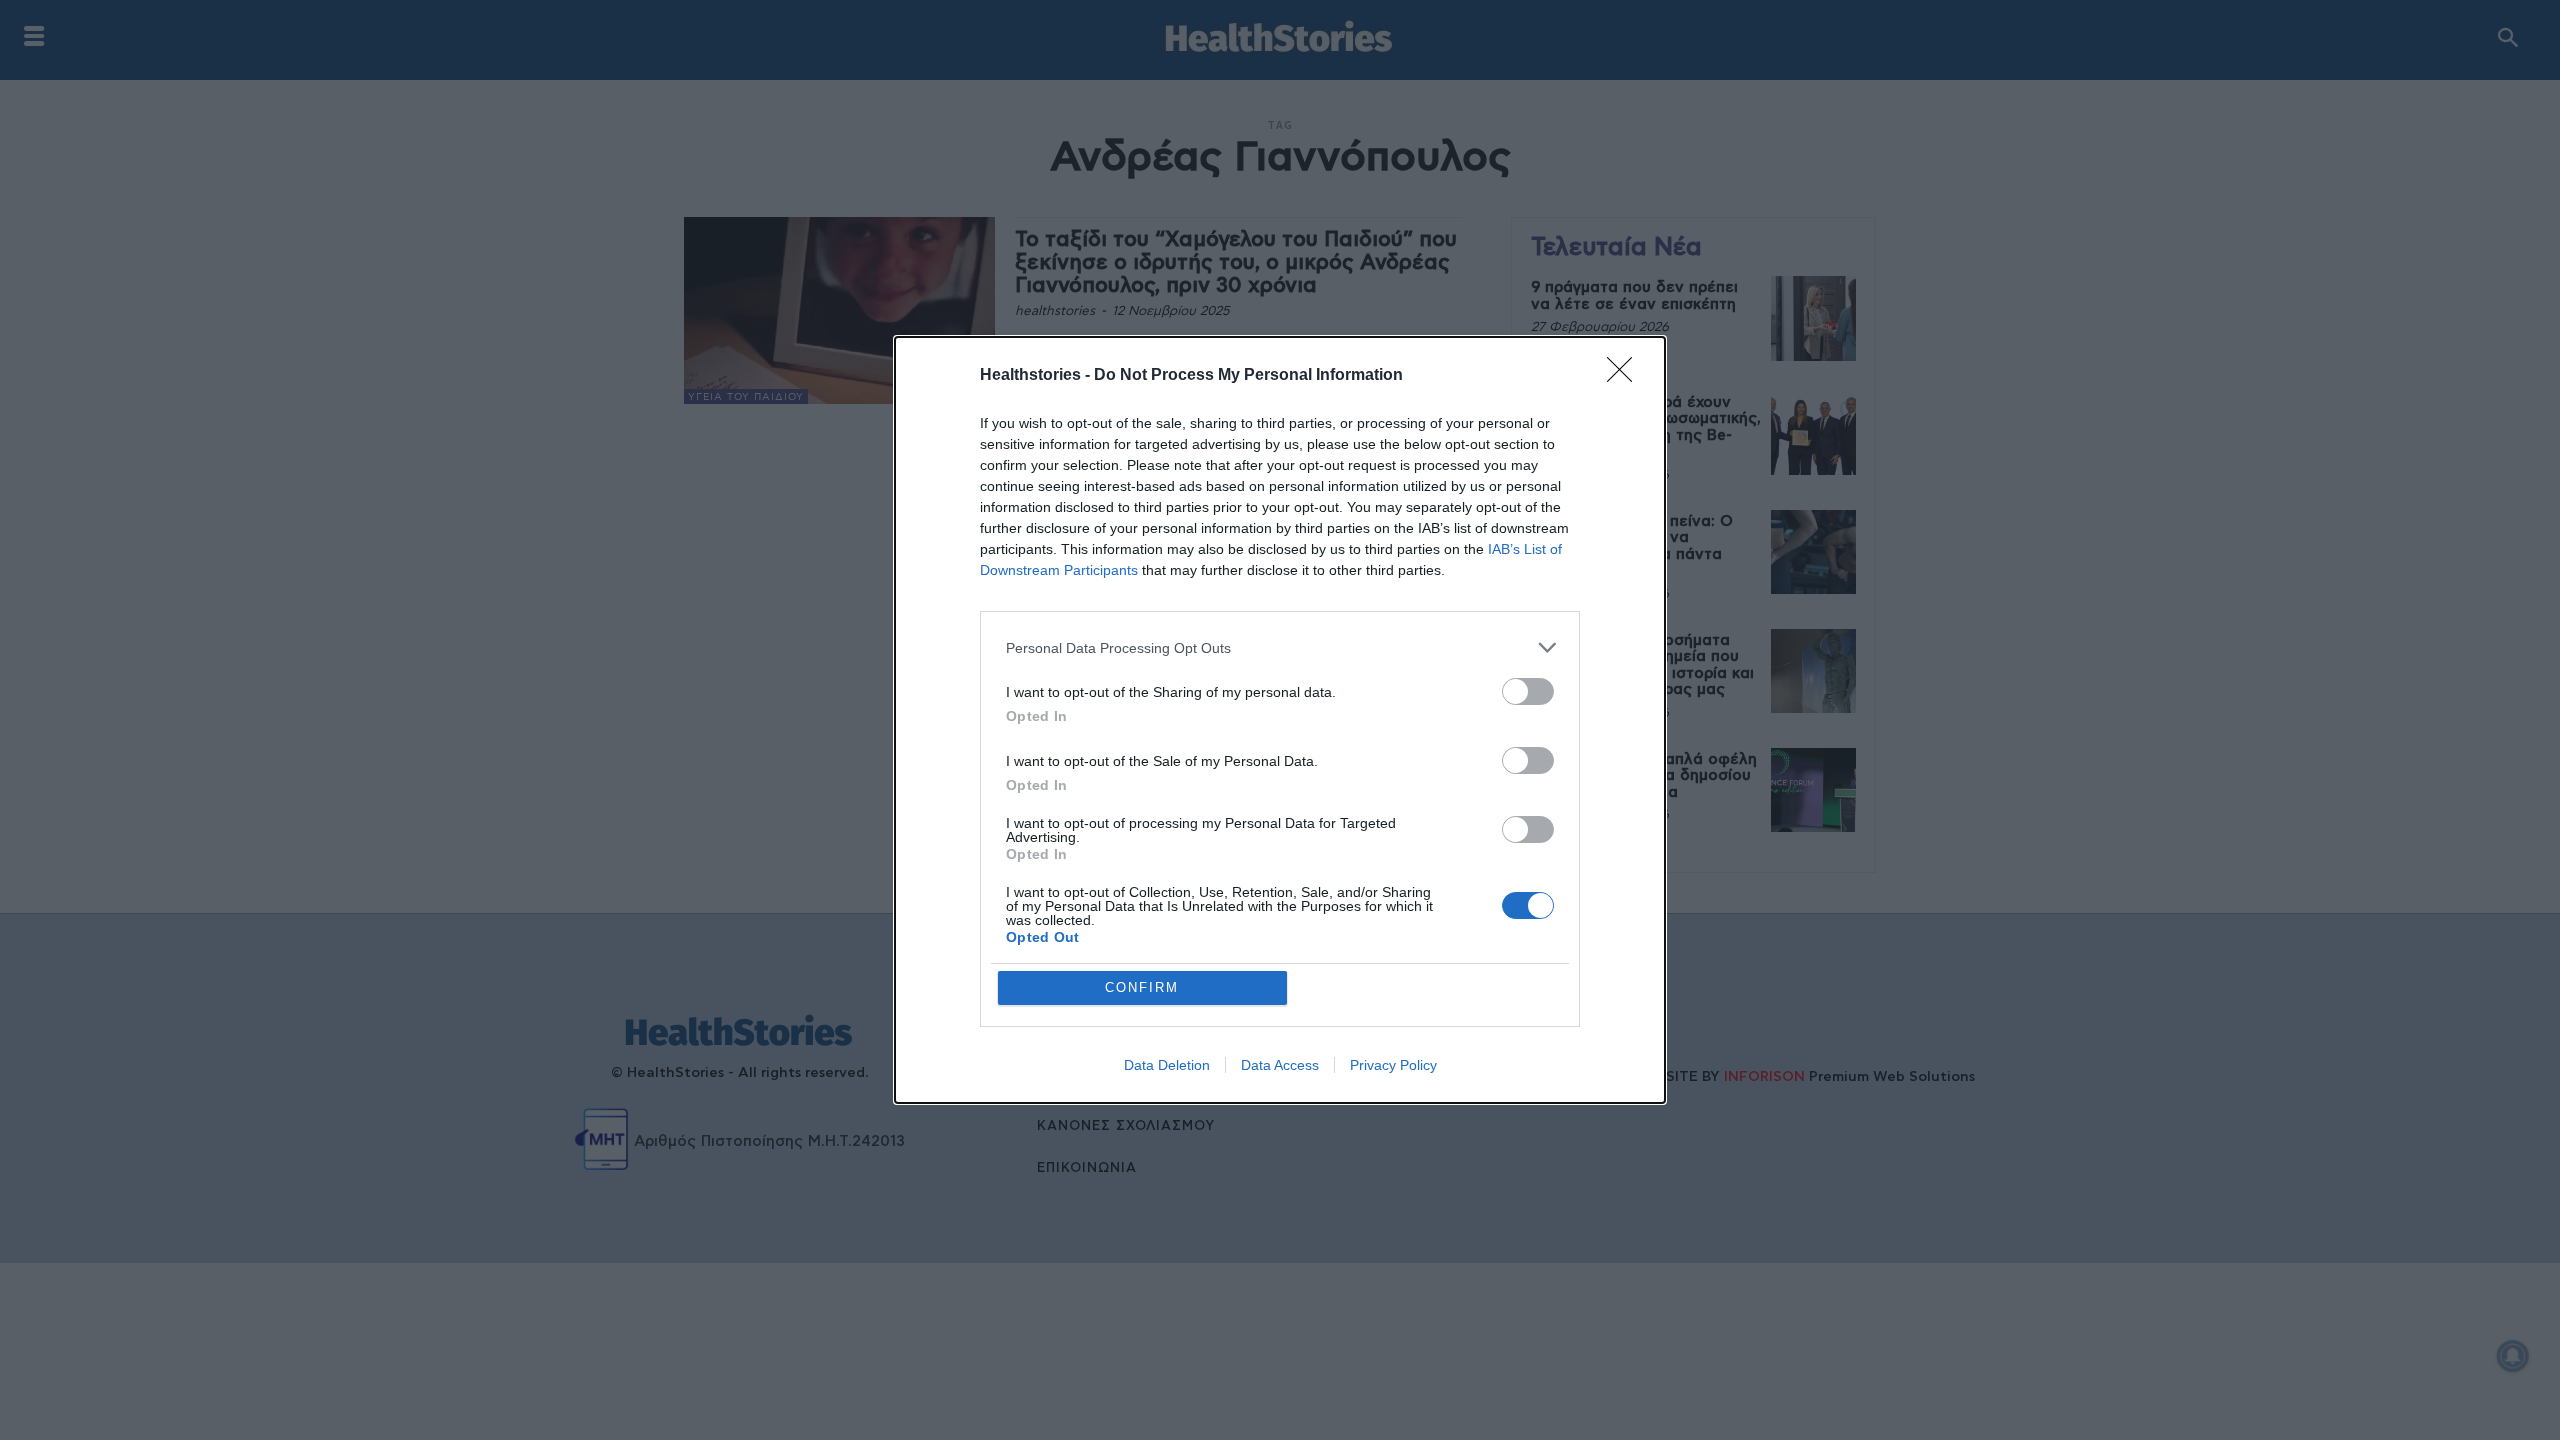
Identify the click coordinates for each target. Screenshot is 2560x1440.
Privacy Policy (1393, 1065)
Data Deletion (1167, 1065)
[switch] (1528, 691)
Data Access (1280, 1065)
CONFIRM (1142, 987)
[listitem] (1280, 647)
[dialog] (1280, 720)
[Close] (1626, 376)
